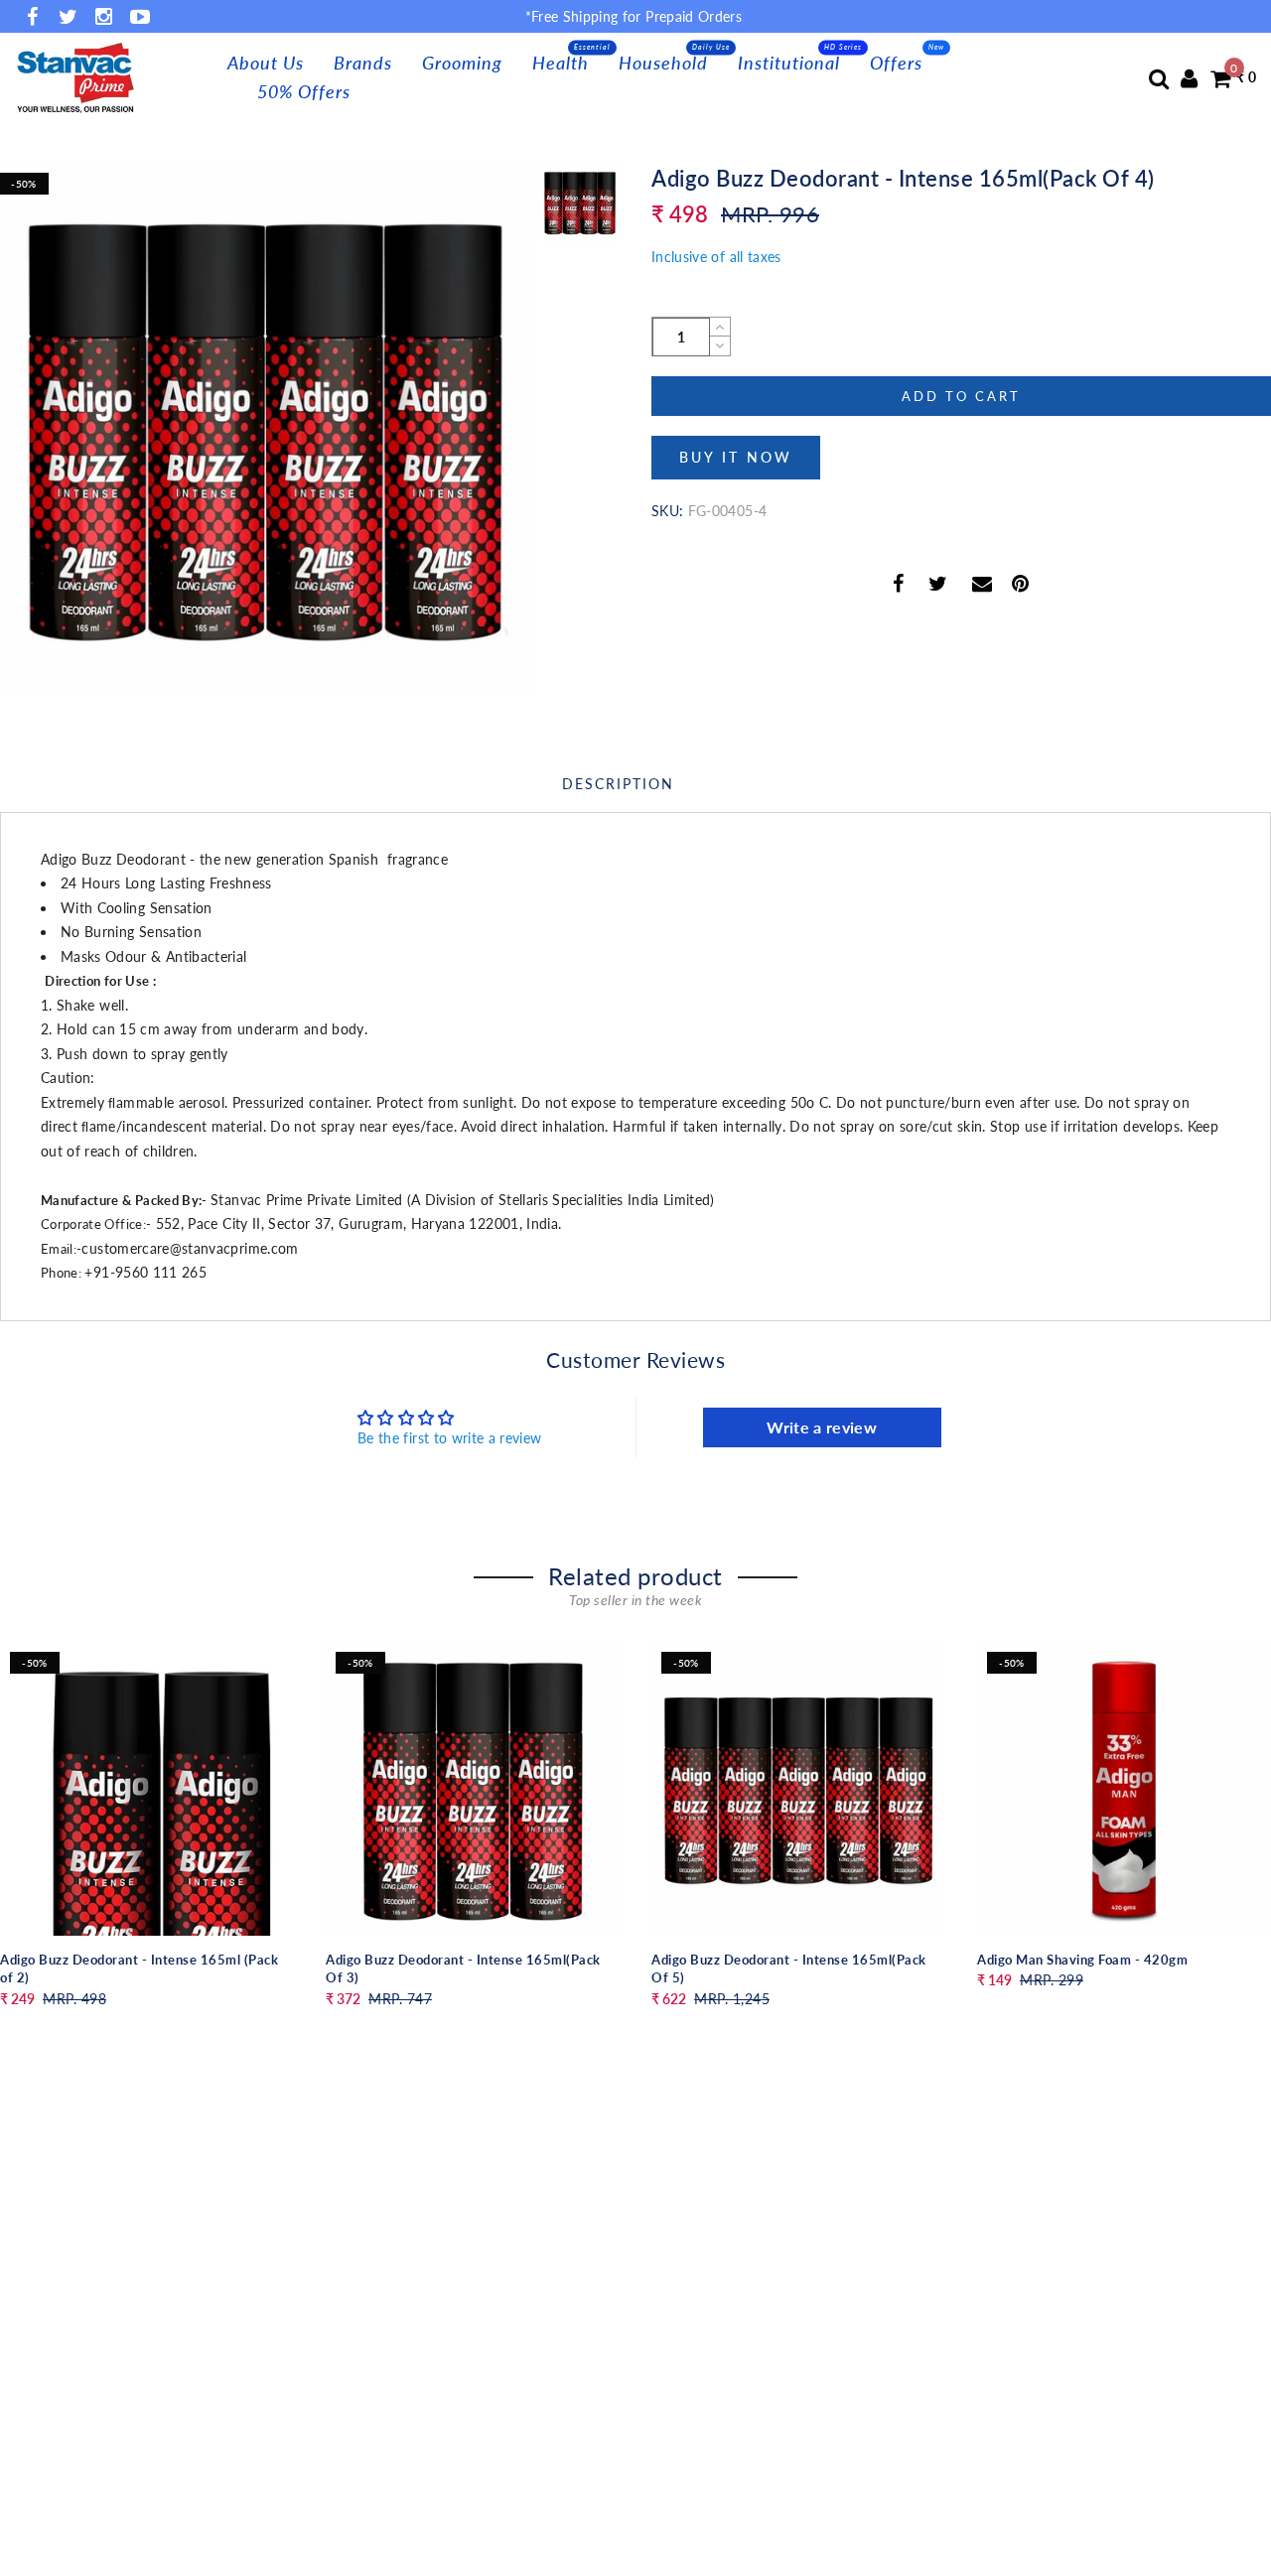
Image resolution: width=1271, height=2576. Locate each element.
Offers (896, 63)
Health (561, 63)
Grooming (462, 63)
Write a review (822, 1427)
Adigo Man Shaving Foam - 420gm (1082, 1960)
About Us (266, 63)
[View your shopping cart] (1220, 78)
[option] (265, 428)
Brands (363, 63)
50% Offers (304, 91)
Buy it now (736, 457)
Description (618, 784)
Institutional (789, 63)
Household (663, 63)
